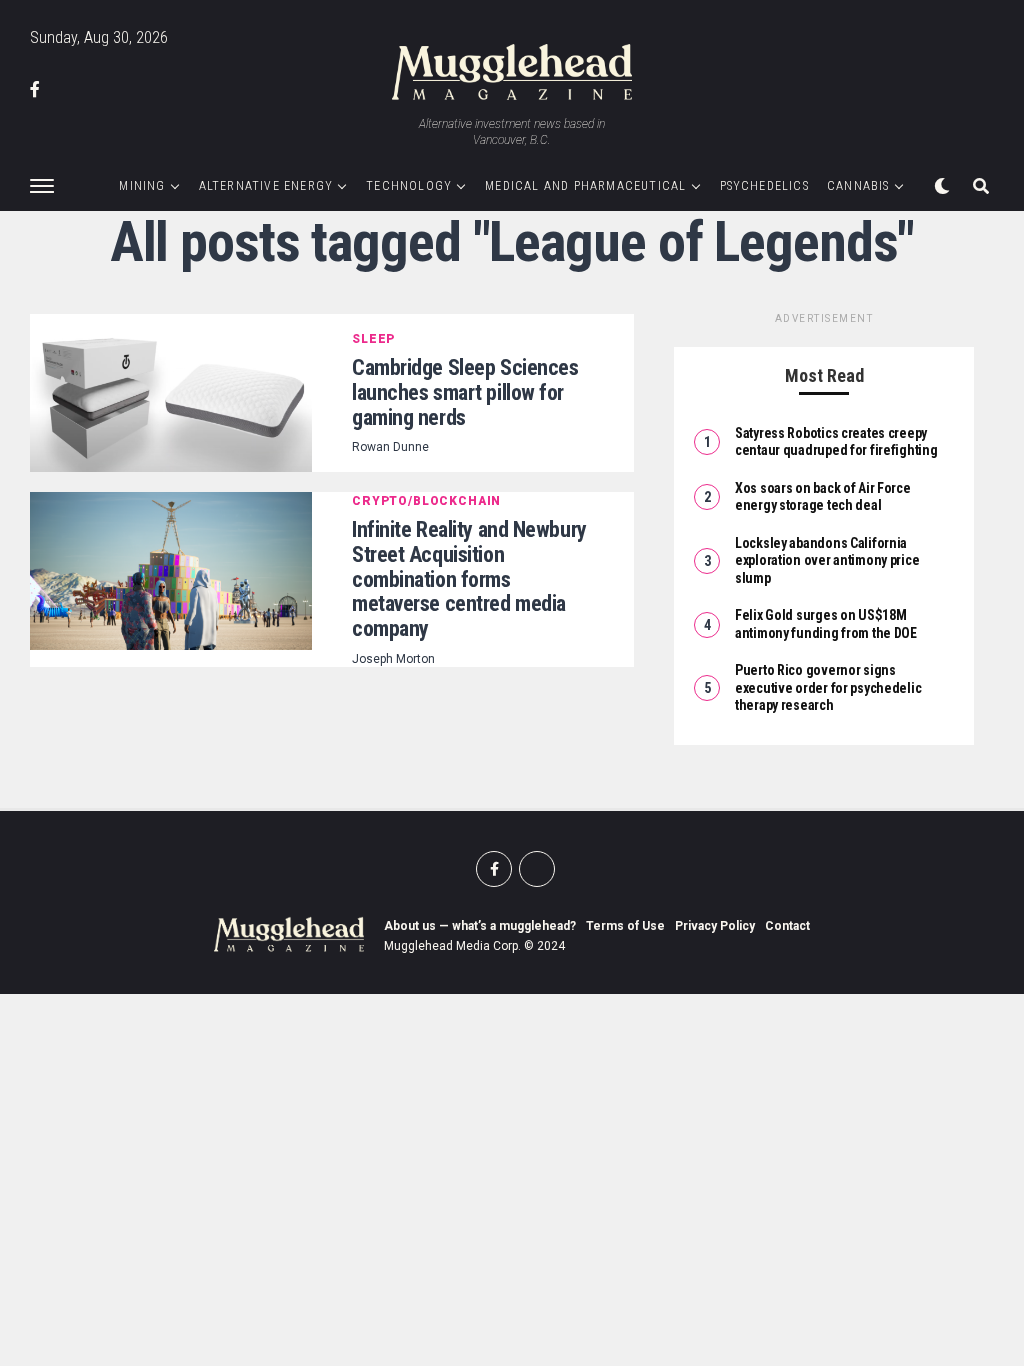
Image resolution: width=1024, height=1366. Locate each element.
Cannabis (858, 186)
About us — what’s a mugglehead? (480, 926)
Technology (409, 186)
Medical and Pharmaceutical (585, 186)
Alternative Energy (266, 186)
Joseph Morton (393, 659)
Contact (787, 926)
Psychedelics (764, 186)
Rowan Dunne (390, 447)
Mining (142, 186)
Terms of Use (625, 926)
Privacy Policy (715, 926)
